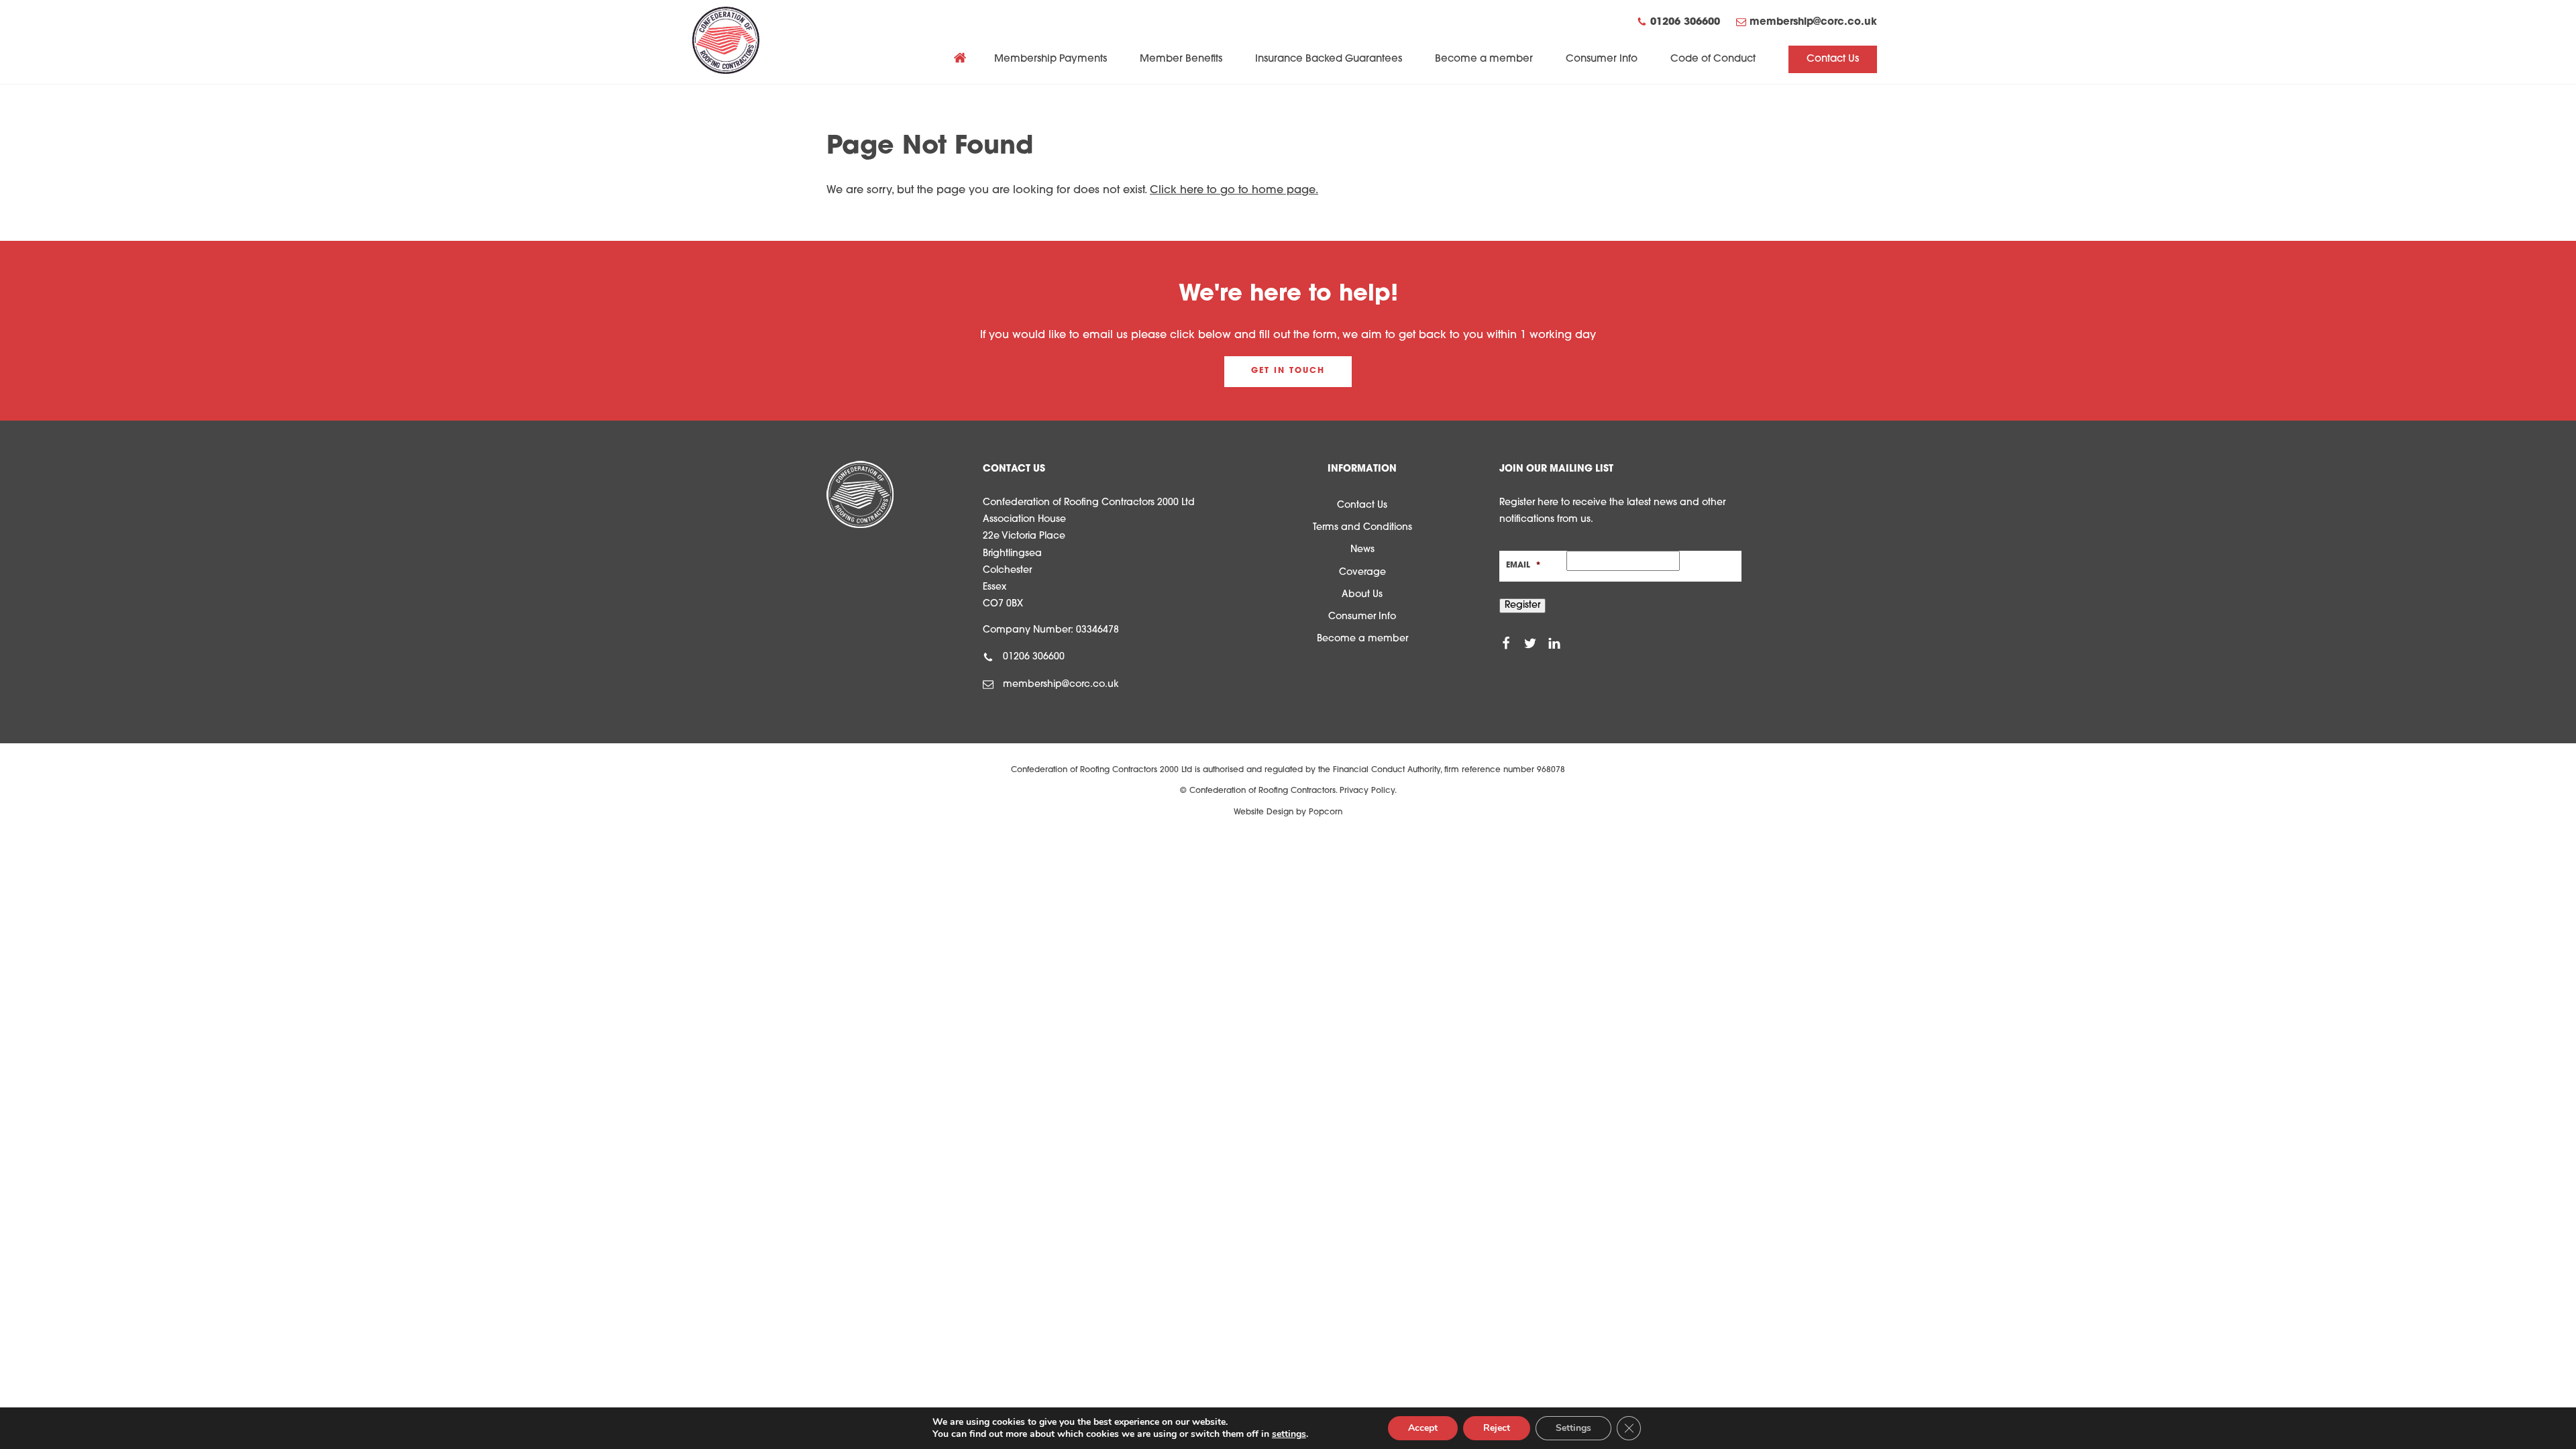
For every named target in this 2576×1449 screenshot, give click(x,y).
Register (1522, 605)
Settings (1573, 1428)
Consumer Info (1602, 59)
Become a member (1484, 59)
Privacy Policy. (1368, 791)
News (1362, 550)
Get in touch (1288, 371)
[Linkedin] (1554, 643)
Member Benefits (1181, 59)
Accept (1423, 1428)
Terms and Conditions (1362, 528)
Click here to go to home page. (1234, 191)
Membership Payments (1051, 59)
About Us (1362, 595)
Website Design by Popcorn (1288, 812)
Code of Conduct (1713, 59)
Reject (1497, 1428)
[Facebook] (1506, 643)
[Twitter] (1530, 643)
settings (1289, 1434)
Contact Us (1833, 59)
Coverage (1362, 573)
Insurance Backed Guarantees (1329, 59)
